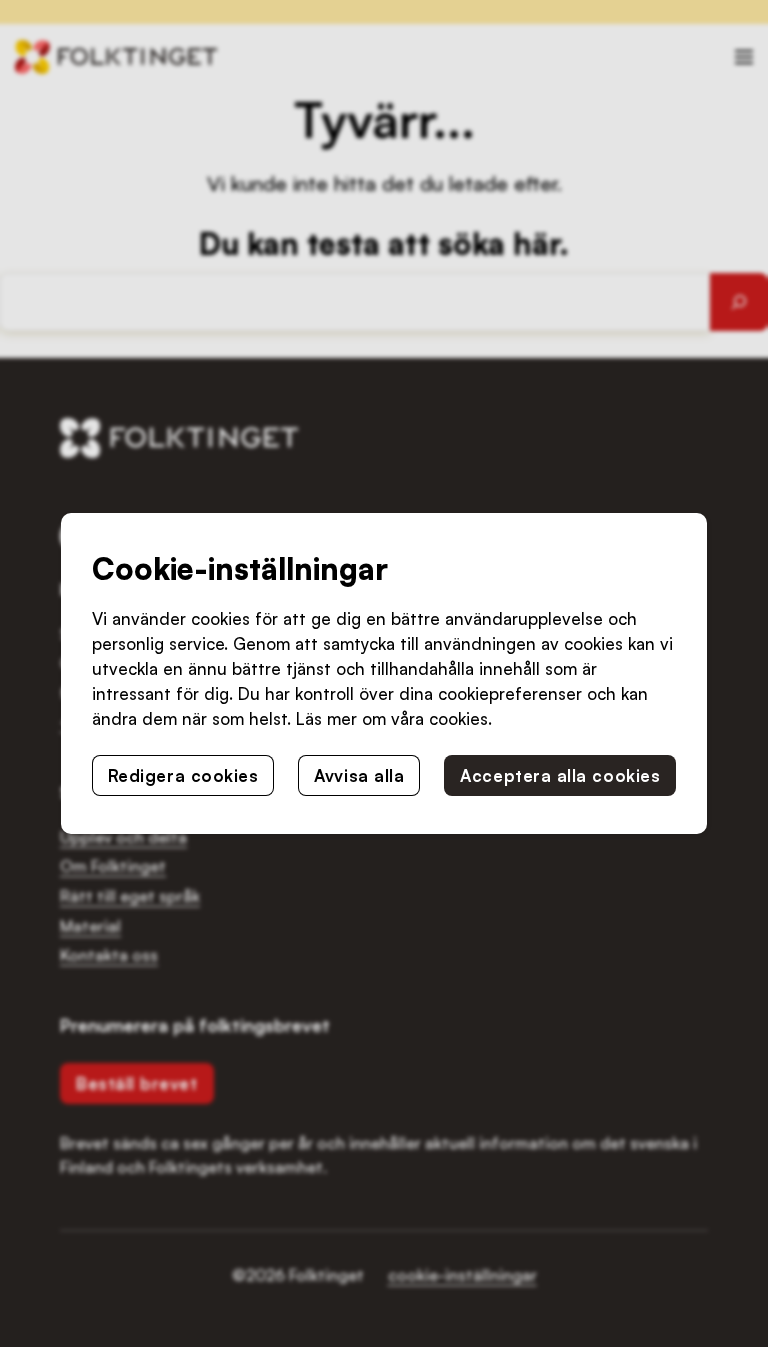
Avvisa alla (359, 775)
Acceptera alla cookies (560, 775)
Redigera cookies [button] (183, 775)
